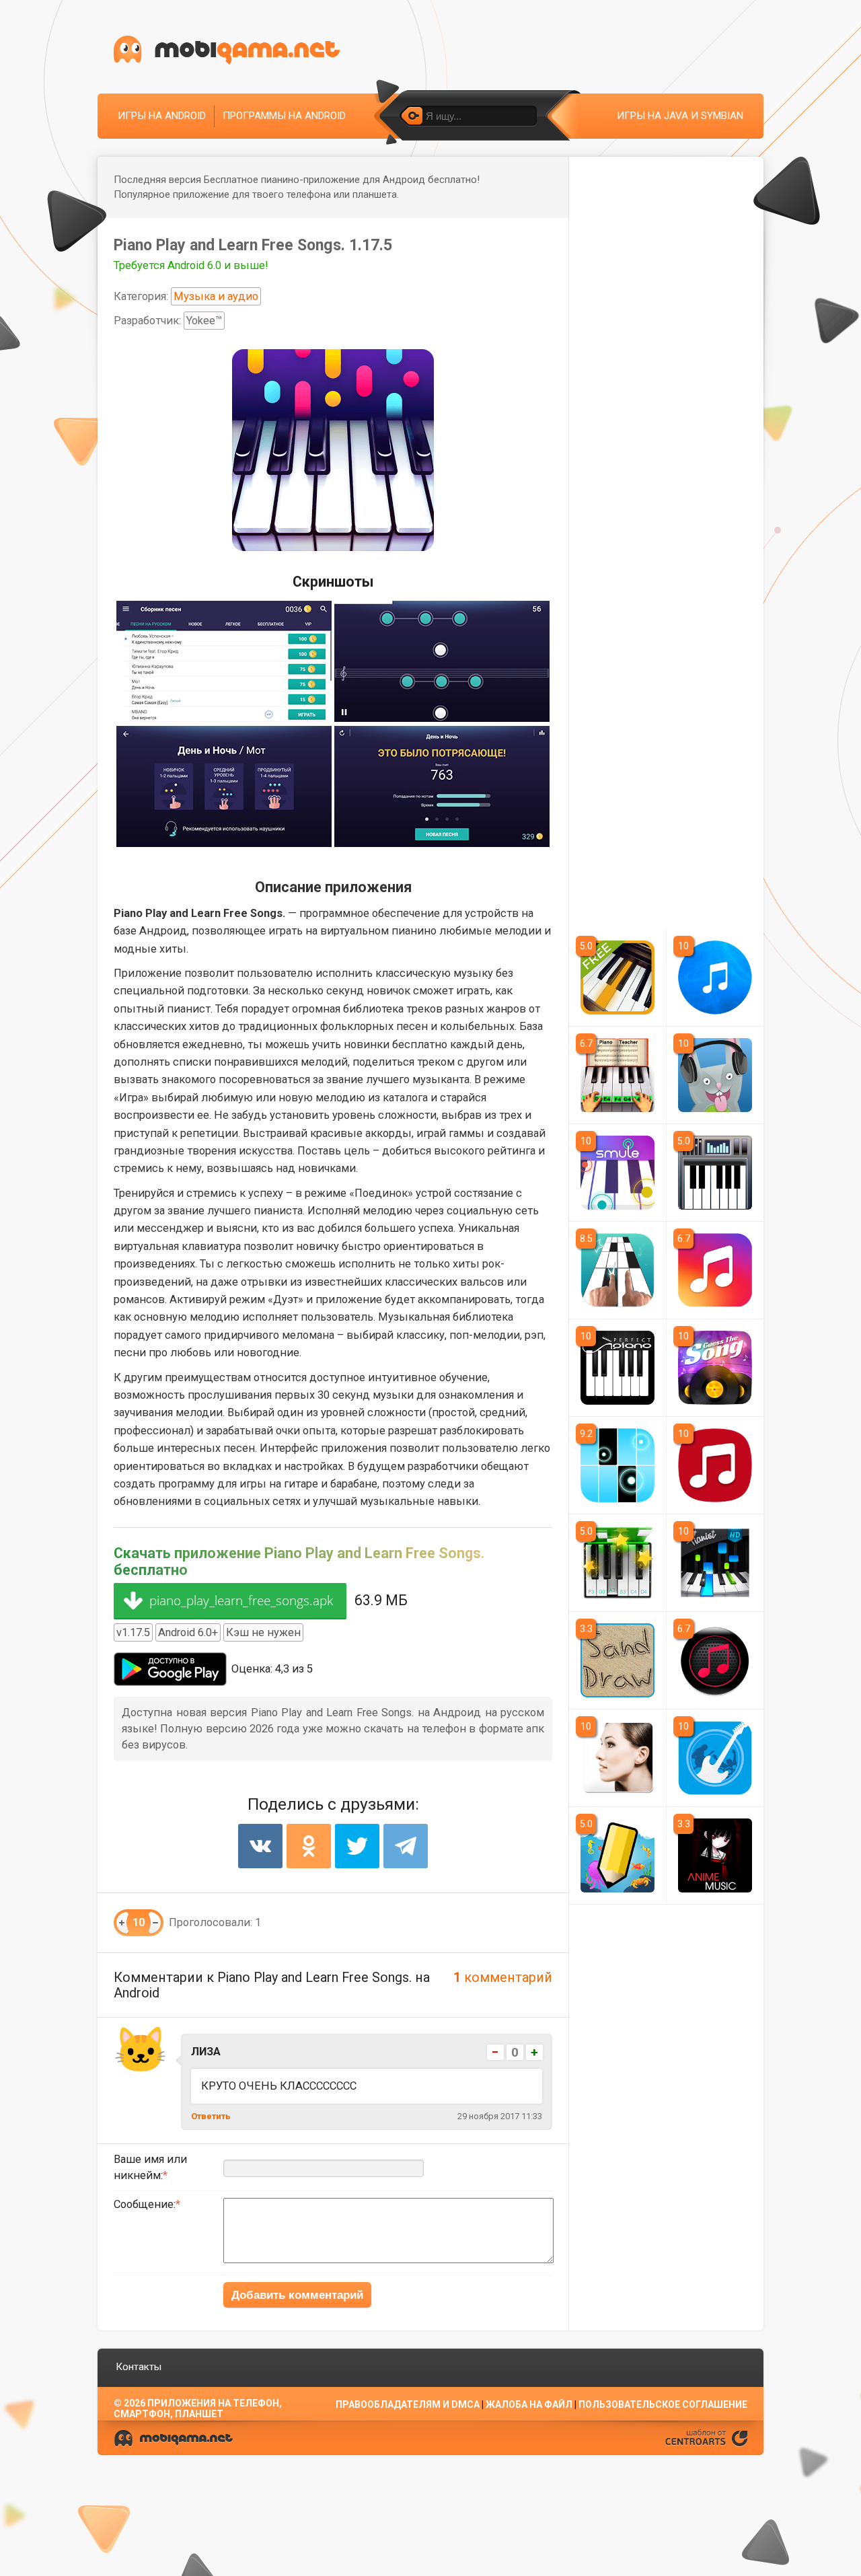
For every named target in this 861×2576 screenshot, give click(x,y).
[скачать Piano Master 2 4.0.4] (617, 1563)
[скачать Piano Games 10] (617, 1270)
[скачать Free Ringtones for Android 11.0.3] (715, 1465)
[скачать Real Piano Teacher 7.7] (617, 1075)
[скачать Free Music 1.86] (715, 1270)
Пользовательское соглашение (663, 2404)
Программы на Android (284, 116)
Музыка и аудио (216, 296)
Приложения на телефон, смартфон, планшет (198, 2408)
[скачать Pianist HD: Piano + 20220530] (715, 1563)
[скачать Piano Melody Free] (617, 978)
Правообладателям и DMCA (408, 2404)
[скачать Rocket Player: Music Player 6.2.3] (715, 1660)
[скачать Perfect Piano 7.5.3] (617, 1368)
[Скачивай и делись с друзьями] (227, 50)
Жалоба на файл (529, 2404)
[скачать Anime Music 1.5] (715, 1855)
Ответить (211, 2116)
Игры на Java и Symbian (680, 116)
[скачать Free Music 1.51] (715, 978)
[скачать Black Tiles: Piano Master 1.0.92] (617, 1465)
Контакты (139, 2367)
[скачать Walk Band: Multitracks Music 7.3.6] (715, 1758)
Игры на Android (162, 116)
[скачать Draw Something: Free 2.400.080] (617, 1855)
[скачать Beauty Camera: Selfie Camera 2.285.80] (617, 1758)
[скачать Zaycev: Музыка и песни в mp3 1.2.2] (715, 1075)
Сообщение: (145, 2204)
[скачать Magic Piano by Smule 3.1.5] (617, 1173)
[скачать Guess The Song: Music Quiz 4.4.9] (715, 1368)
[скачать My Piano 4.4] (715, 1173)
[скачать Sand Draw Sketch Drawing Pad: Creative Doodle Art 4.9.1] (617, 1660)
